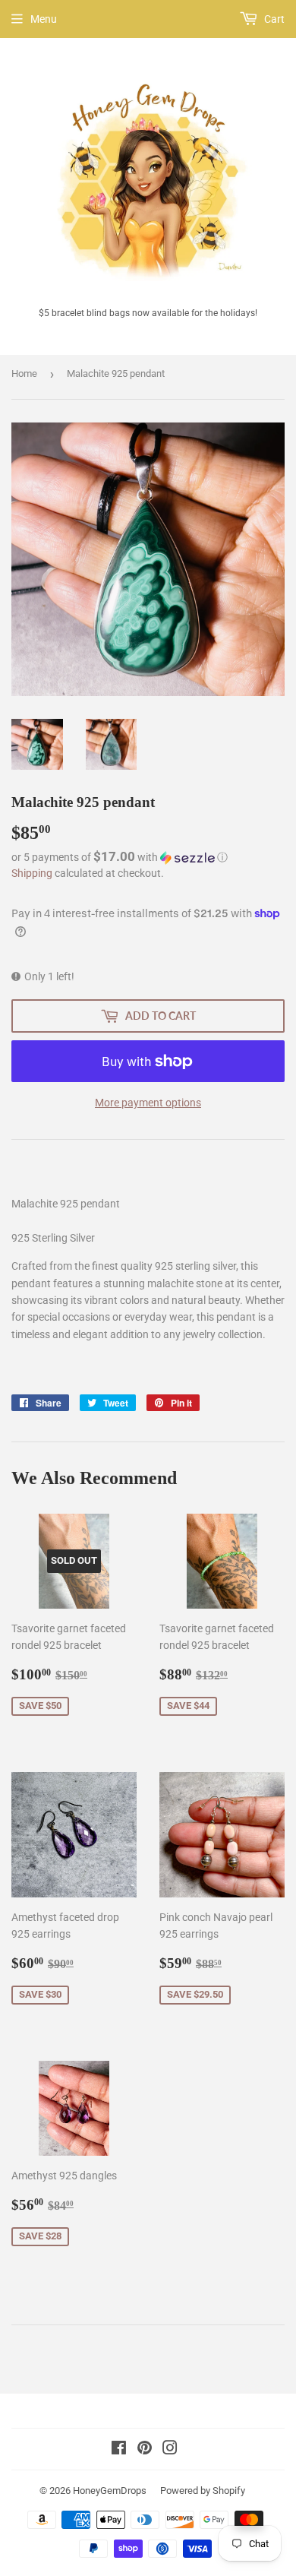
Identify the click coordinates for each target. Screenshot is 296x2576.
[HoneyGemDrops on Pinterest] (145, 2450)
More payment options (148, 1103)
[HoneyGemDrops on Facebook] (119, 2450)
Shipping (32, 873)
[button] (148, 857)
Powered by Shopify (203, 2491)
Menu (44, 19)
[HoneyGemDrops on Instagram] (170, 2450)
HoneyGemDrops (110, 2491)
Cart (273, 19)
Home (24, 373)
